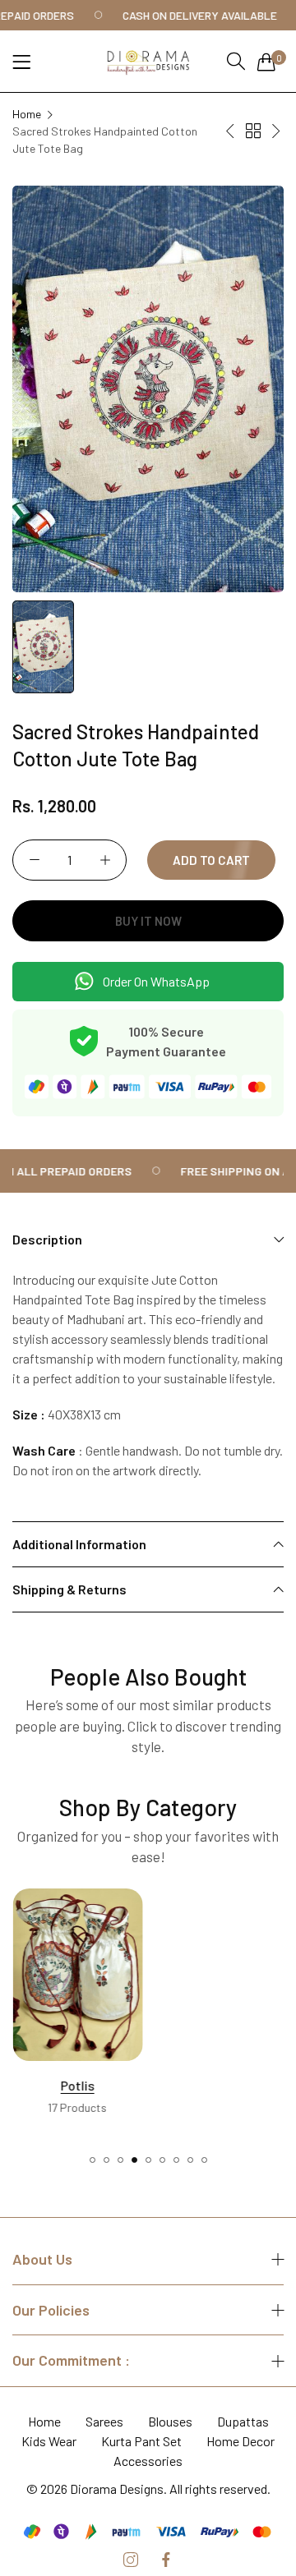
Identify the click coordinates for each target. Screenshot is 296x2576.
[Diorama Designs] (148, 61)
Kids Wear (49, 2441)
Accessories (148, 2461)
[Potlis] (77, 1975)
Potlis (77, 2085)
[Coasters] (220, 1975)
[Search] (236, 61)
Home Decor (240, 2441)
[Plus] (105, 860)
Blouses (170, 2421)
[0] (266, 62)
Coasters (219, 2085)
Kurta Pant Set (141, 2441)
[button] (92, 2160)
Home (27, 114)
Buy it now (148, 921)
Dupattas (243, 2421)
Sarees (104, 2421)
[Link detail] (131, 2560)
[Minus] (34, 860)
